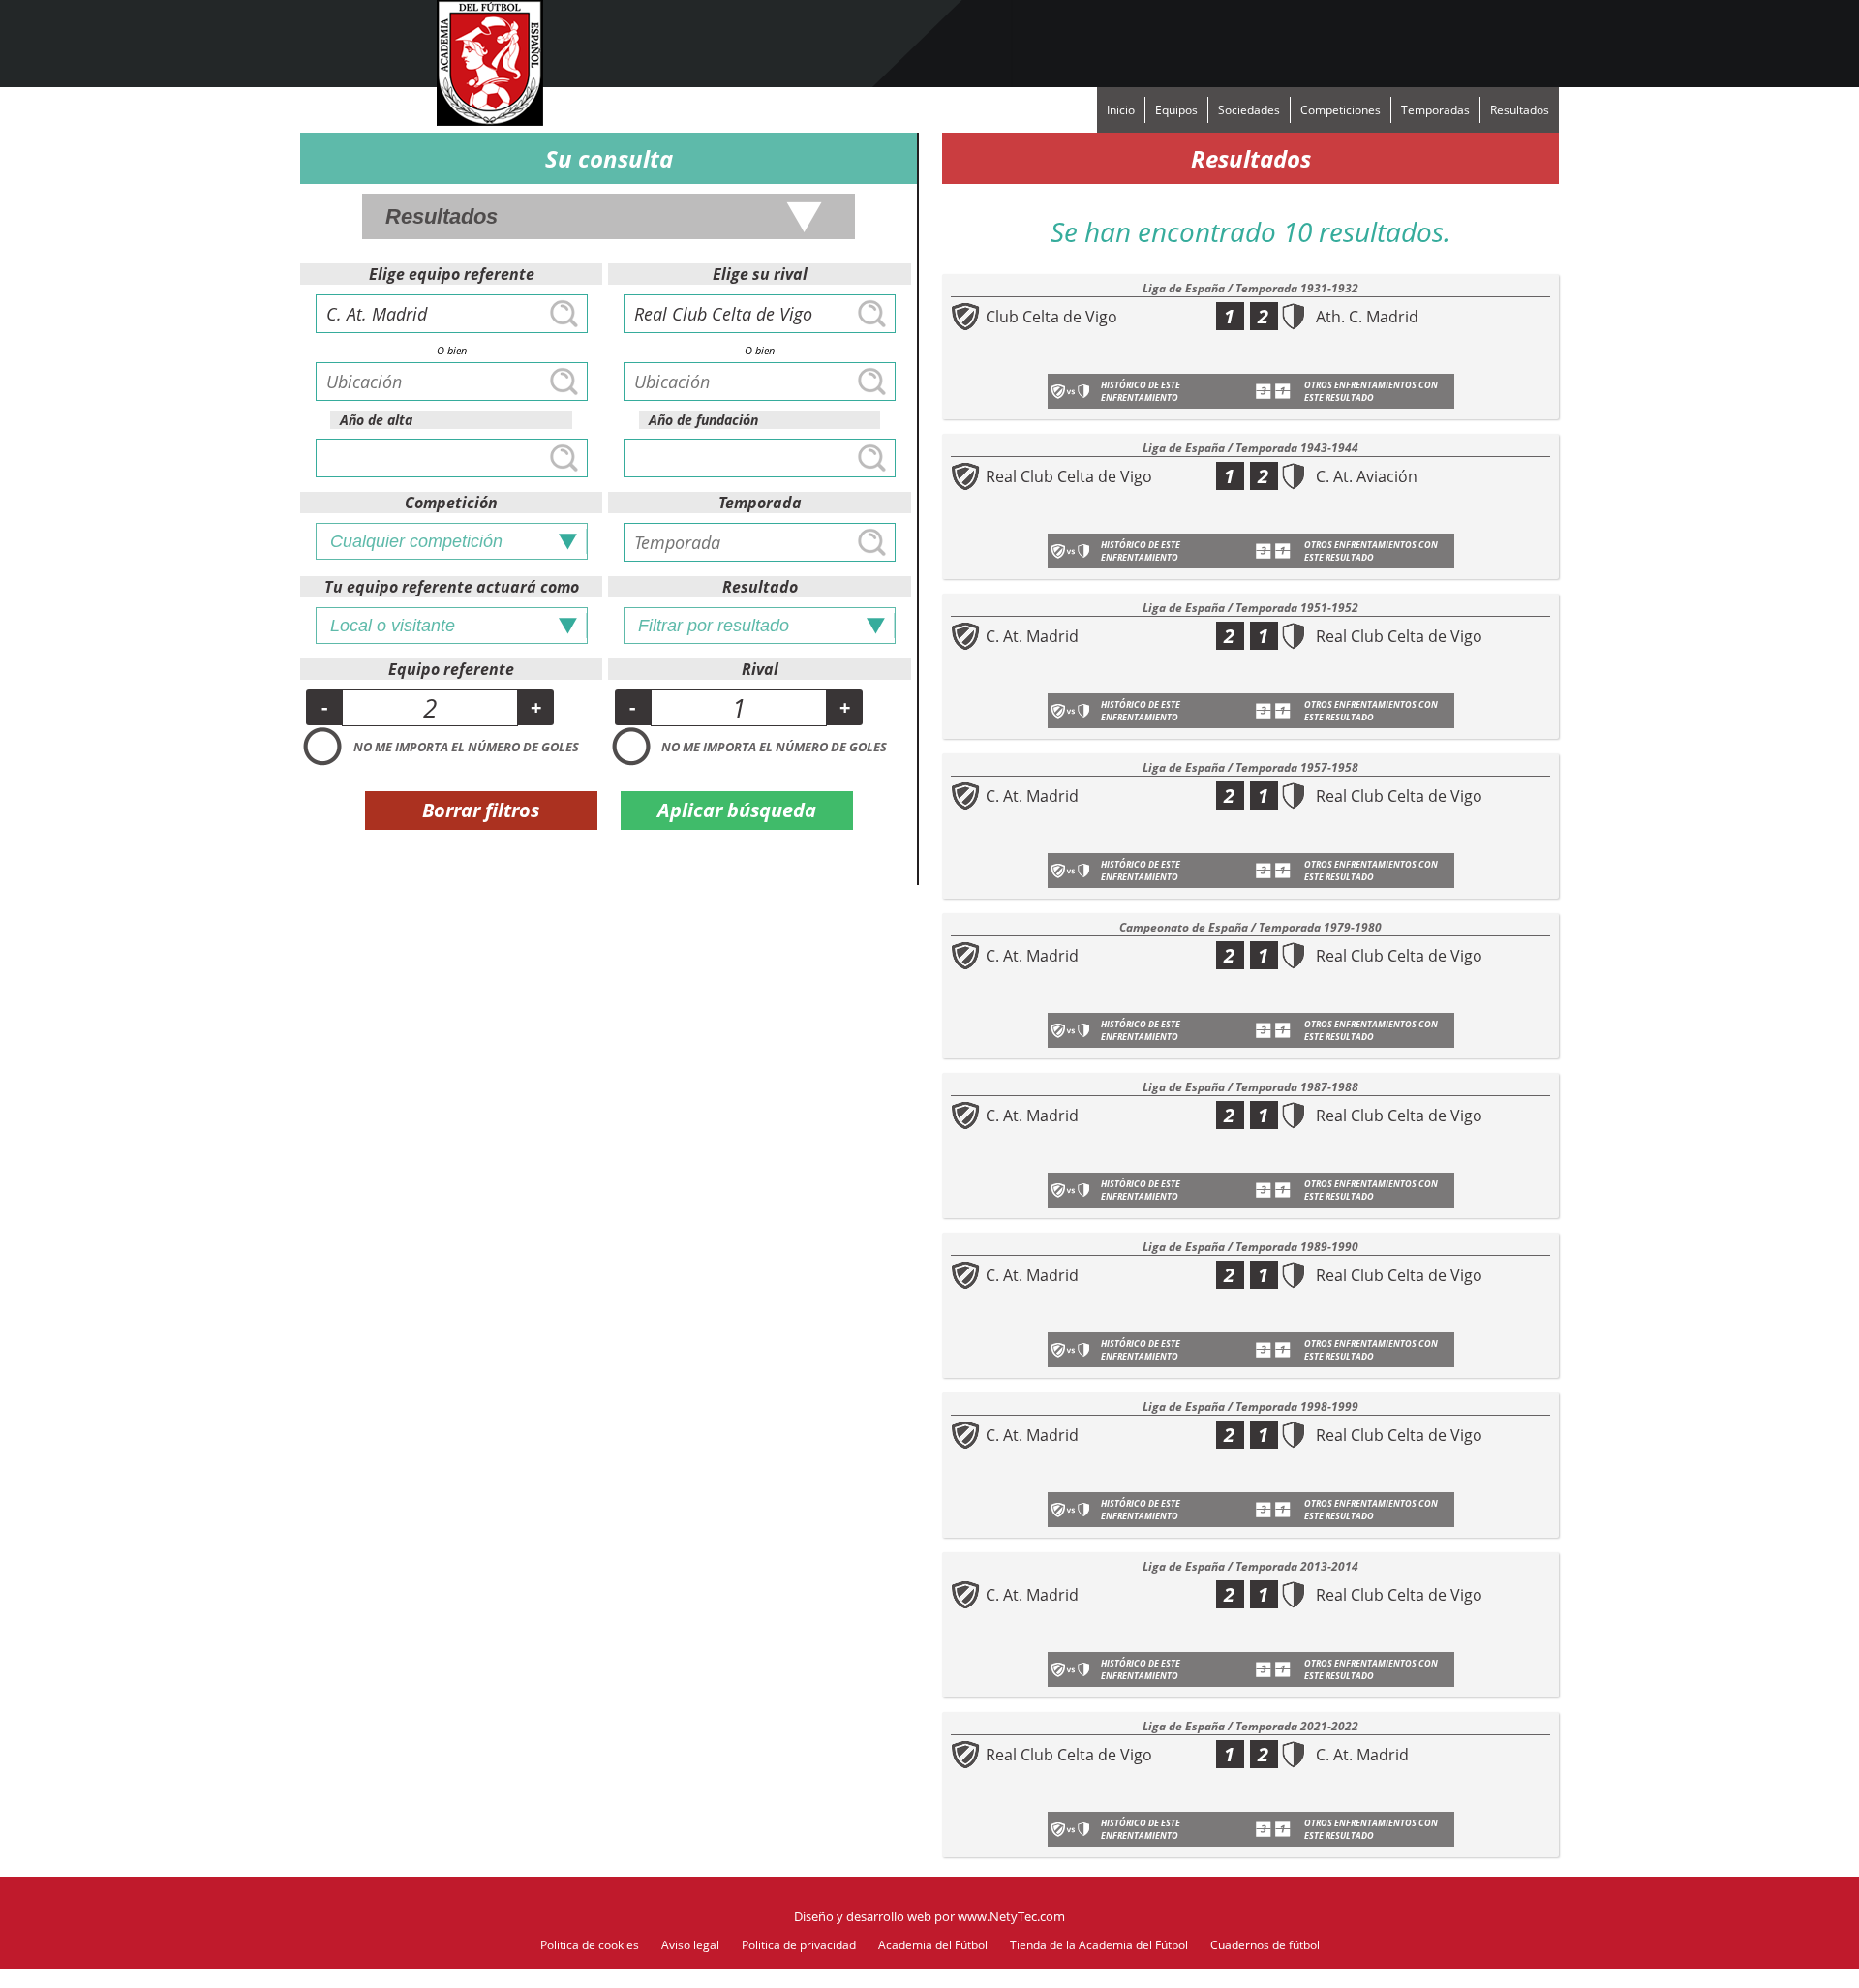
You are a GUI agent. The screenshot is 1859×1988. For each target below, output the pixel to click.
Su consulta (609, 158)
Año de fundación (703, 420)
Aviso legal (690, 1945)
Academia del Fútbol (933, 1945)
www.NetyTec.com (1011, 1916)
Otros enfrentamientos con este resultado (1371, 391)
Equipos (1176, 110)
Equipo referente (451, 669)
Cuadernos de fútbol (1265, 1945)
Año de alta (376, 420)
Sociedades (1249, 110)
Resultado (760, 587)
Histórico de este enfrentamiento (1141, 391)
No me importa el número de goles (466, 747)
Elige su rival (760, 274)
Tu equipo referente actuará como (452, 587)
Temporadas (1435, 110)
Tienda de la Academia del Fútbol (1099, 1945)
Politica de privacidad (799, 1945)
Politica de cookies (590, 1945)
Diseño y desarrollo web (863, 1916)
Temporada (760, 503)
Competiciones (1341, 110)
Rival (760, 669)
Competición (451, 503)
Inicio (1121, 110)
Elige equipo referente (452, 274)
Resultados (1520, 110)
